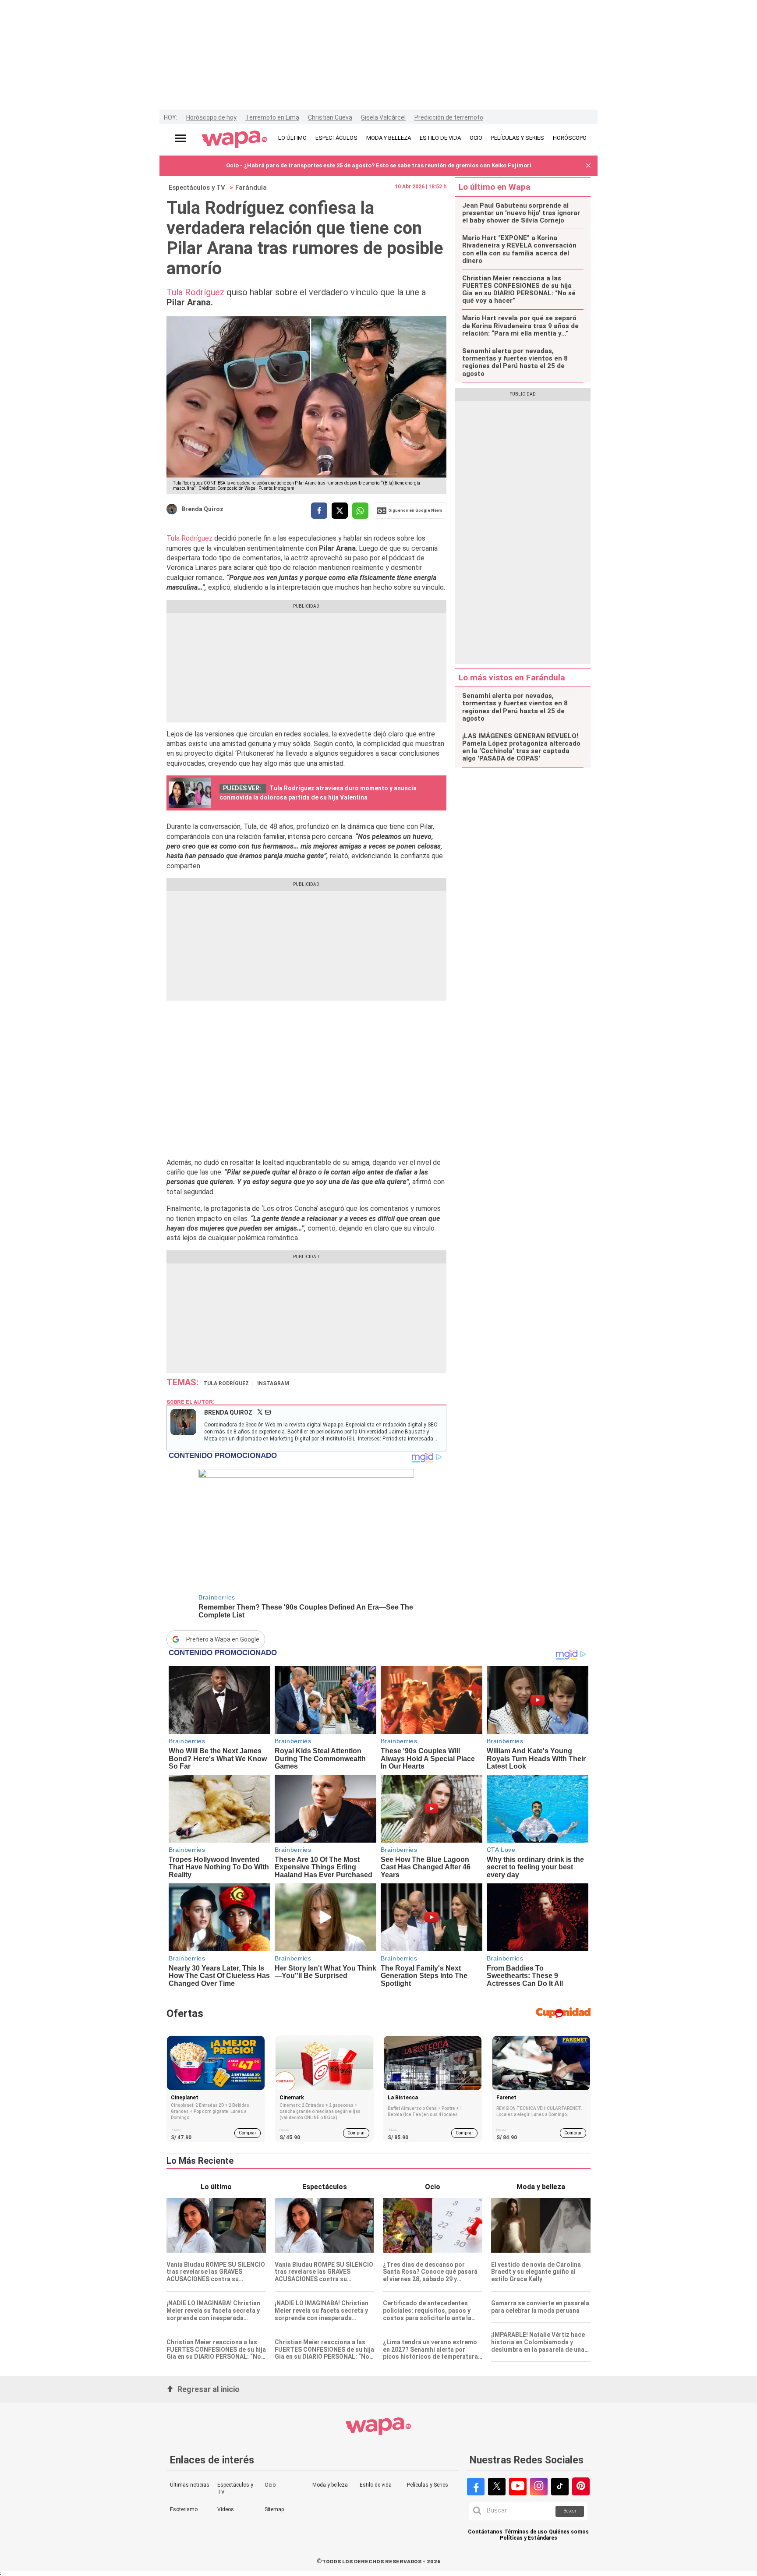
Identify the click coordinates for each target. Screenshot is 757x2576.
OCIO (476, 138)
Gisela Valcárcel (383, 117)
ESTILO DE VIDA (440, 138)
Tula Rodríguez (196, 292)
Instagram (273, 1384)
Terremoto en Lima (272, 117)
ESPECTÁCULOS (336, 138)
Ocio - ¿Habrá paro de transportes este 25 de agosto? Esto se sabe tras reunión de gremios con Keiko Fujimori (379, 165)
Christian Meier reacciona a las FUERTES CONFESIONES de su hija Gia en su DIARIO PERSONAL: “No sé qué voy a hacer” (519, 290)
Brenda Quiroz (202, 509)
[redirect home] (235, 140)
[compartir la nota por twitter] (340, 511)
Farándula (251, 188)
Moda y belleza (330, 2485)
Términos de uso (526, 2532)
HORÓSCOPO (570, 138)
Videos (226, 2509)
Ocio (270, 2485)
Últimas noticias (190, 2485)
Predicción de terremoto (449, 117)
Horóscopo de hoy (211, 117)
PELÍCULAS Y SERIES (518, 138)
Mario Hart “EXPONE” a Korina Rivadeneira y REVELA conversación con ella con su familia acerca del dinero (519, 249)
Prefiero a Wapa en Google (223, 1639)
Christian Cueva (330, 117)
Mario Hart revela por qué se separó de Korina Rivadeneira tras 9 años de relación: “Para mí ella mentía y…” (520, 326)
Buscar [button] (570, 2511)
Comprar (248, 2133)
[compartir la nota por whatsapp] (360, 511)
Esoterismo (184, 2509)
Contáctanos (485, 2532)
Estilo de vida (376, 2485)
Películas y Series (428, 2485)
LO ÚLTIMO (292, 138)
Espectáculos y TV (197, 188)
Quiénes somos (569, 2532)
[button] (588, 166)
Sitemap (274, 2509)
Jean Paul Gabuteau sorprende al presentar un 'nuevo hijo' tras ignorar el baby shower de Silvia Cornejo (521, 213)
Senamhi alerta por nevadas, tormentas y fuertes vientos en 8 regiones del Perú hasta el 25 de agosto (515, 363)
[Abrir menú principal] (180, 138)
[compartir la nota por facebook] (319, 511)
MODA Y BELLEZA (389, 138)
